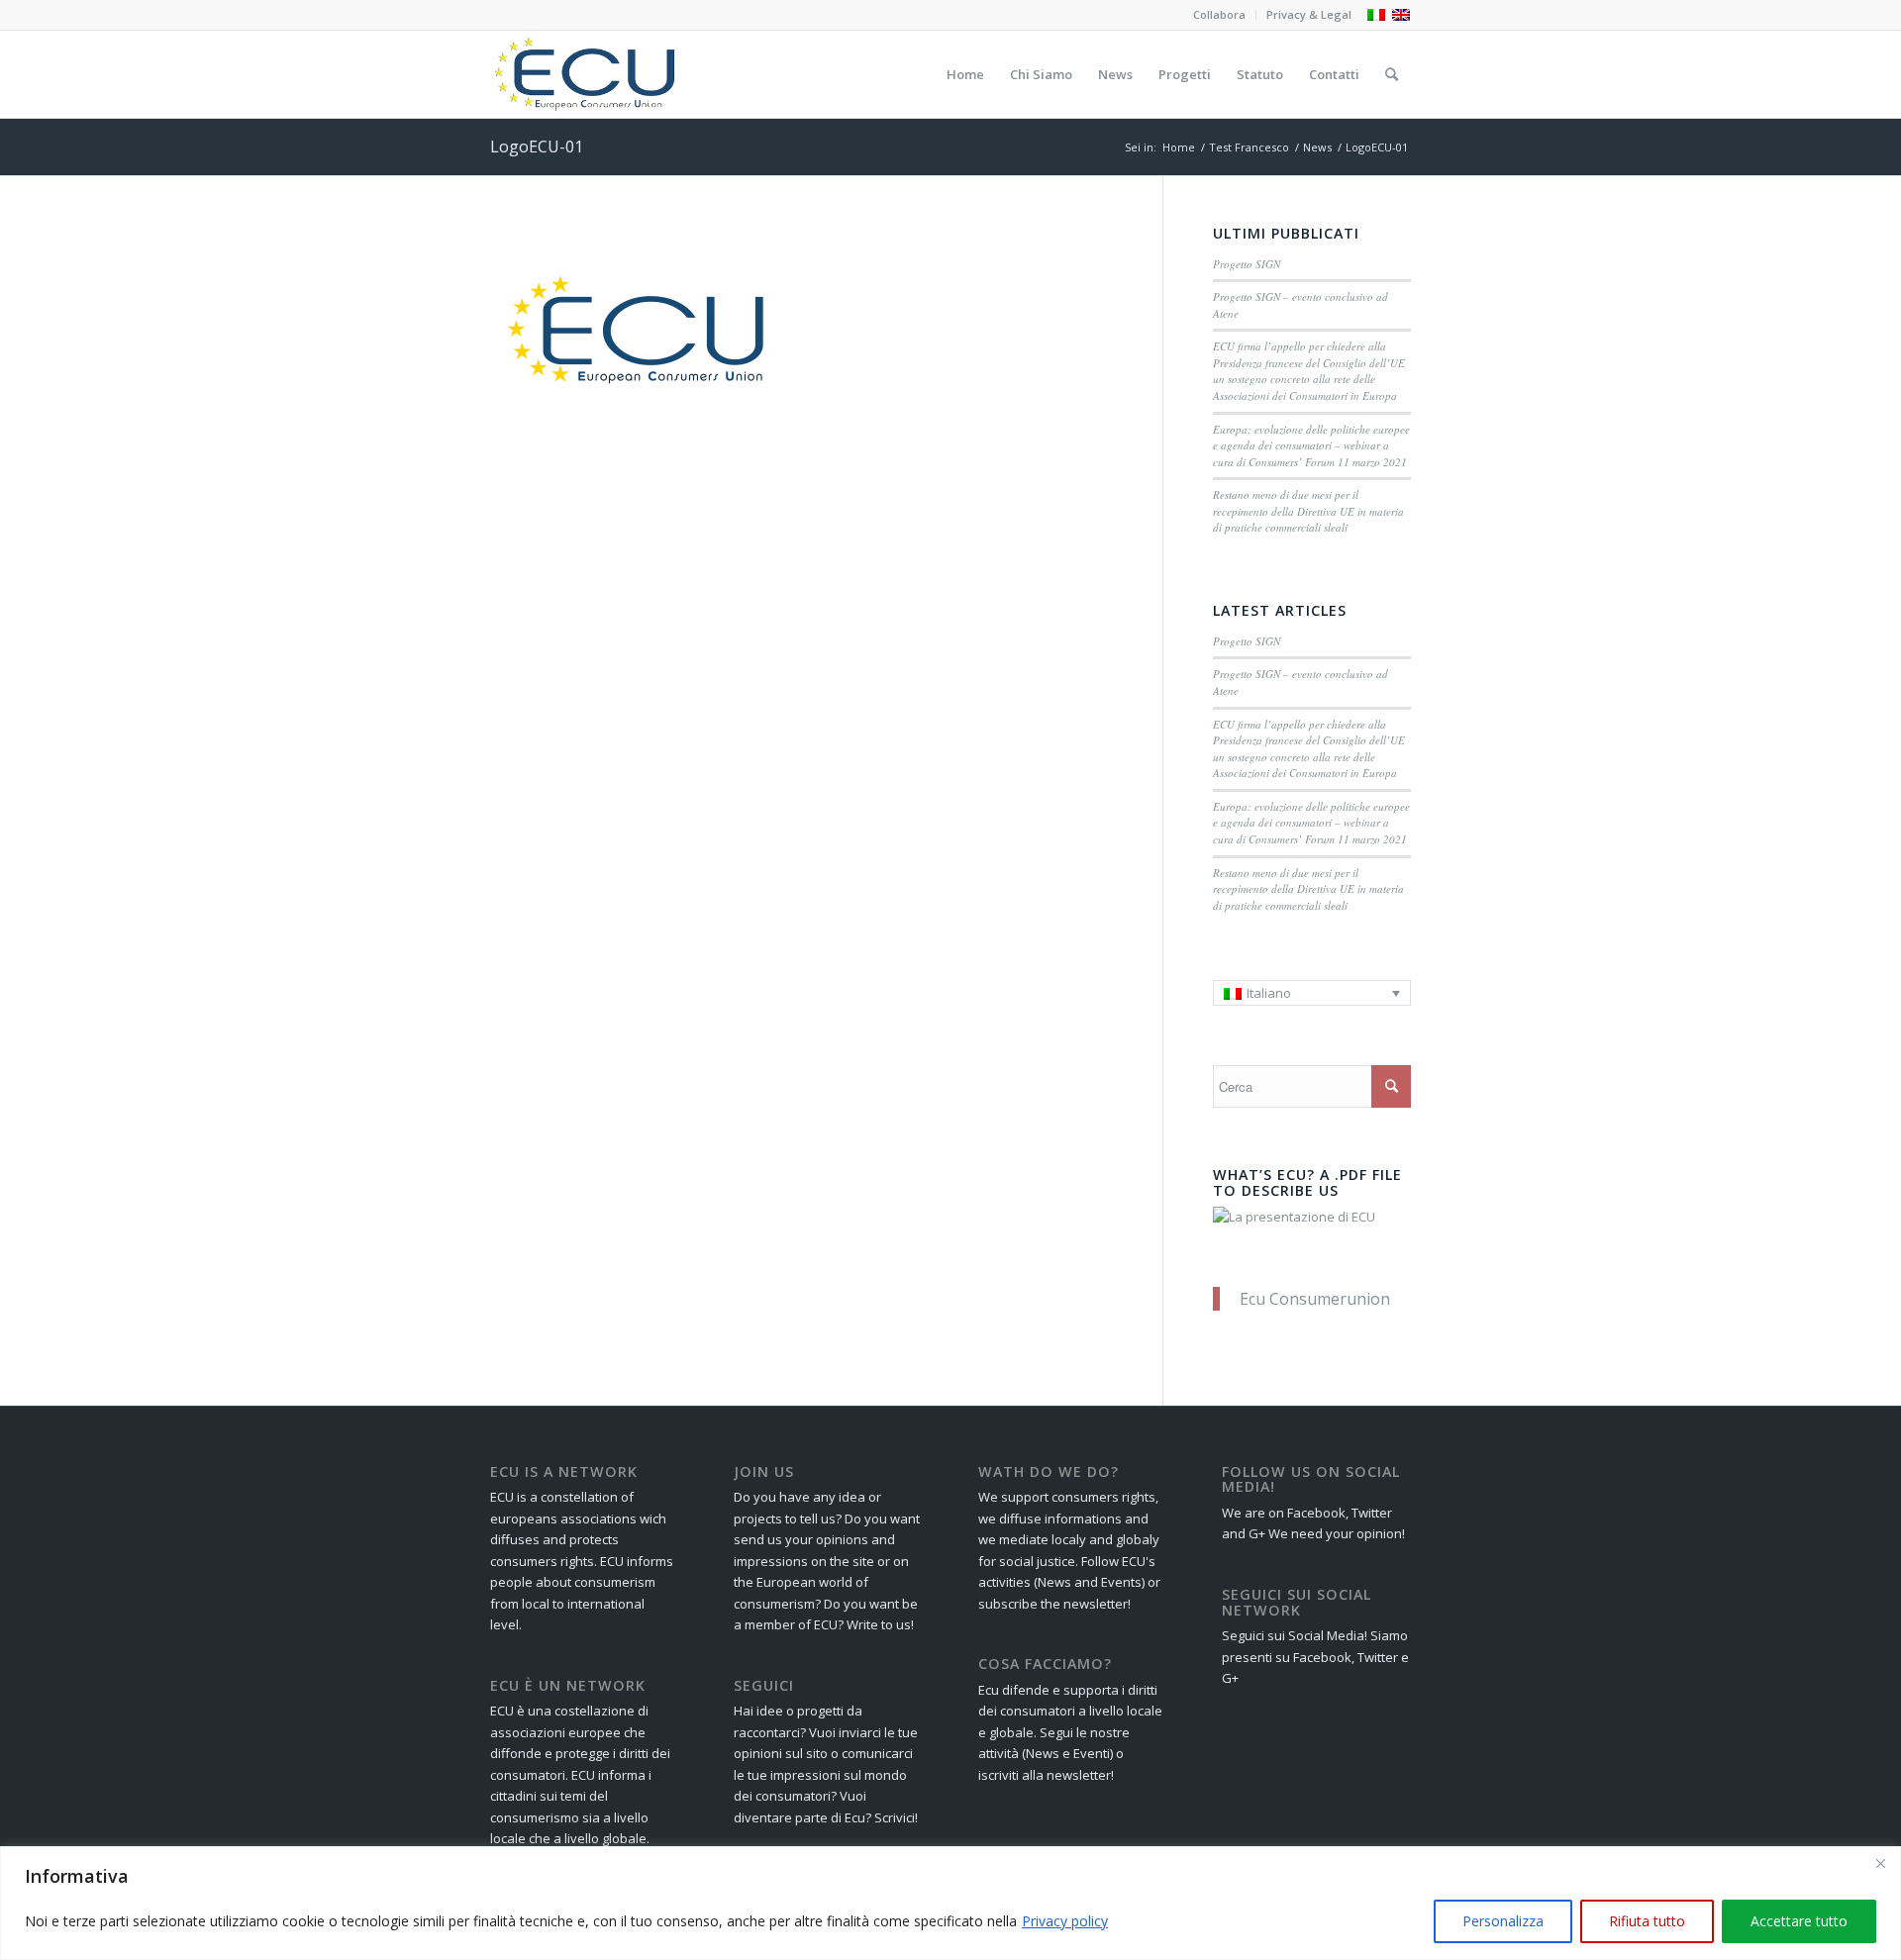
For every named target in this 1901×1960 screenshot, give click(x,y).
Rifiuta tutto (1647, 1921)
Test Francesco (1249, 147)
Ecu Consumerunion (1315, 1299)
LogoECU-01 (537, 147)
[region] (950, 1903)
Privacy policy (1065, 1921)
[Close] (1880, 1863)
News (1317, 147)
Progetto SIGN (1247, 264)
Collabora (1219, 14)
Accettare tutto (1799, 1921)
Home (1179, 147)
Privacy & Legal (1309, 14)
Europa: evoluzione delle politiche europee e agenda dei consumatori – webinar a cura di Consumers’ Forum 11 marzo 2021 (1311, 445)
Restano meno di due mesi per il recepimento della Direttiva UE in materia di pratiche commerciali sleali (1308, 511)
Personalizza (1503, 1921)
